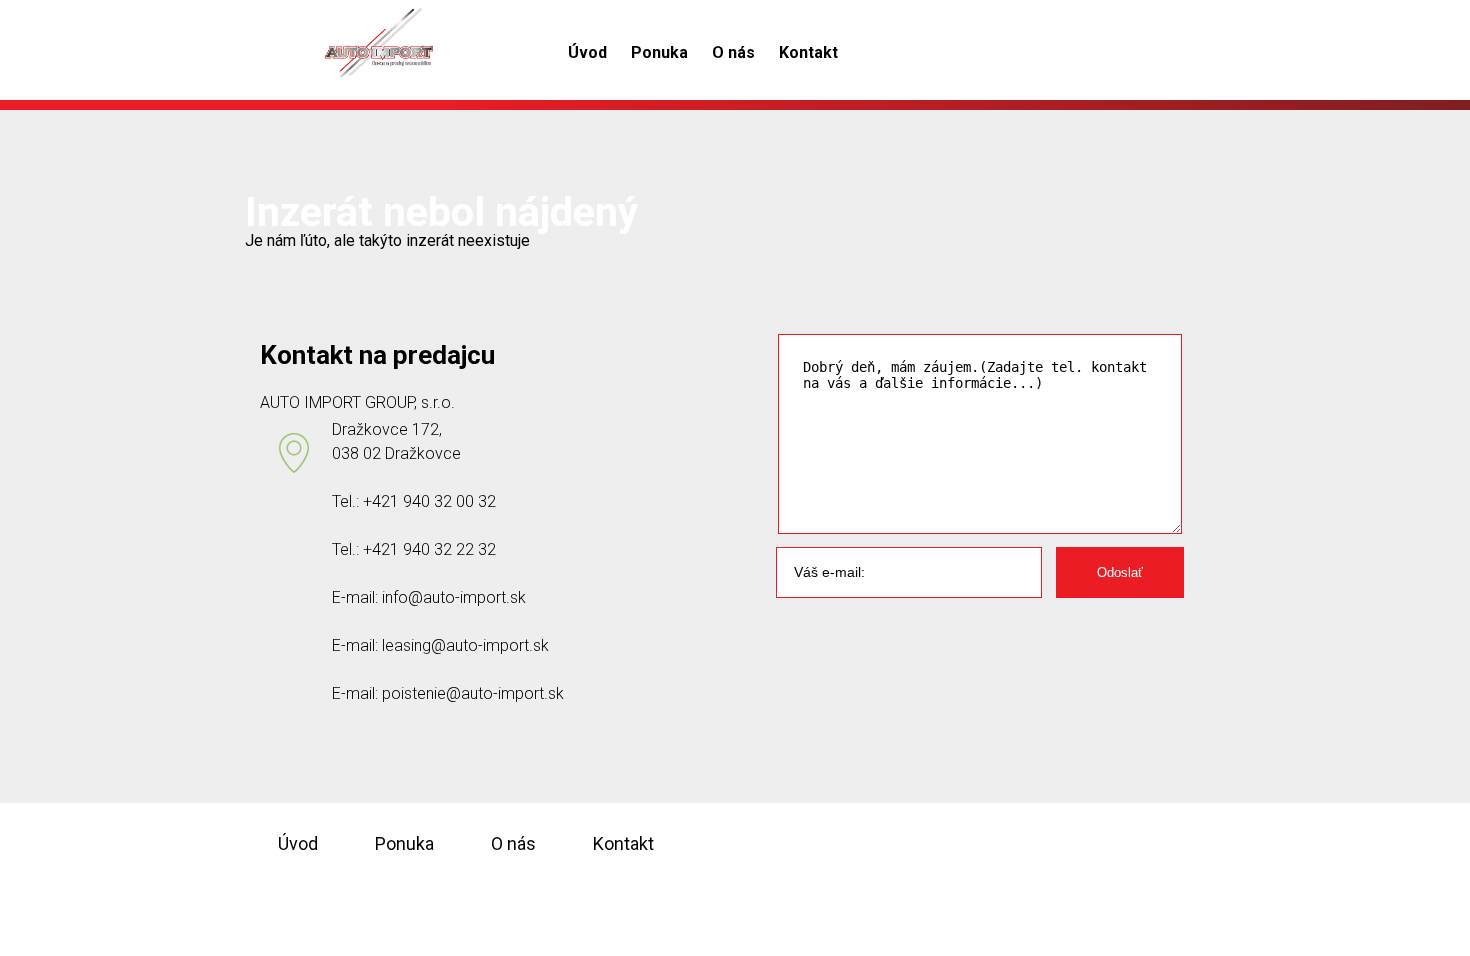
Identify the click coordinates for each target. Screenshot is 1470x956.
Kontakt (808, 52)
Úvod (587, 52)
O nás (733, 52)
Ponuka (659, 52)
